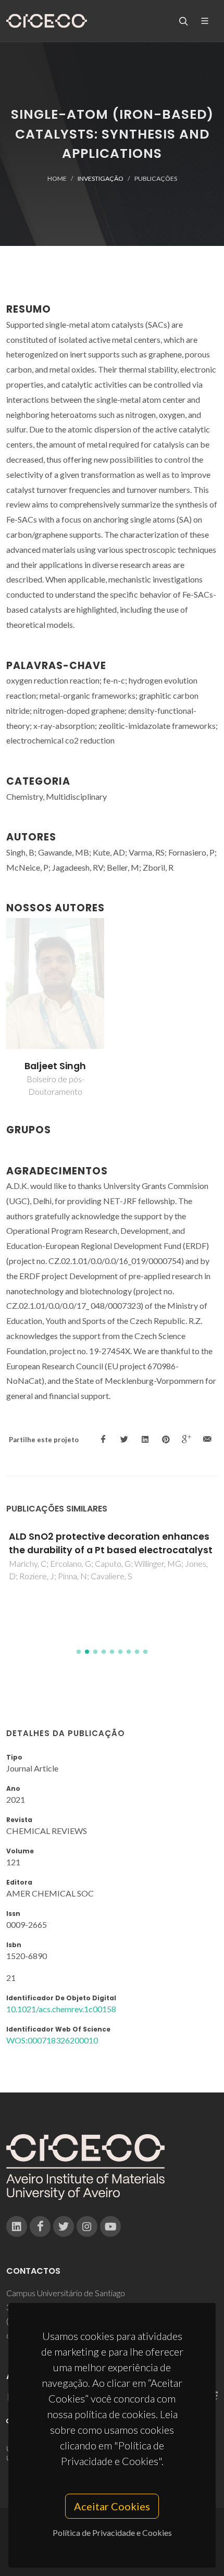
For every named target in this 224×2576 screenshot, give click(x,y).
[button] (79, 1652)
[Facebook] (40, 2226)
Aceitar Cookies (112, 2506)
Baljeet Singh (55, 1066)
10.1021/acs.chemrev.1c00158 (61, 2009)
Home (57, 178)
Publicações (156, 178)
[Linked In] (17, 2226)
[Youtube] (110, 2226)
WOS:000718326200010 (52, 2040)
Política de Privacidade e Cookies (112, 2532)
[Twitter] (64, 2226)
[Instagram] (87, 2226)
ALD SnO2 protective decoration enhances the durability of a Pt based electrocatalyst (111, 1543)
